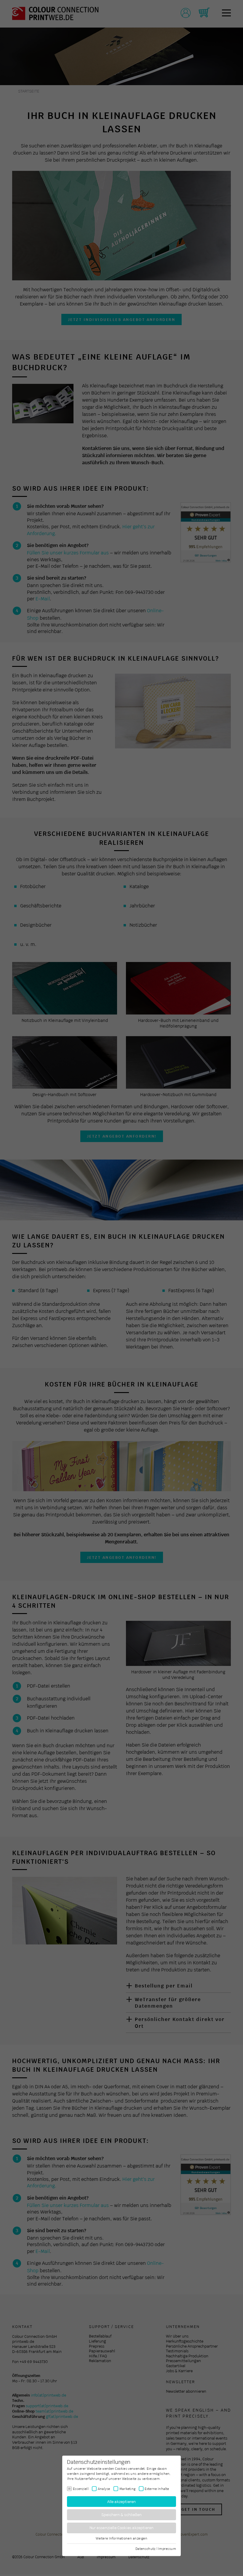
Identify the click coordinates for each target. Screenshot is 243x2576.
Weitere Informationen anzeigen (121, 2538)
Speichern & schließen (122, 2515)
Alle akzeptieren (122, 2501)
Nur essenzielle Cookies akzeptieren (122, 2528)
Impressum (167, 2548)
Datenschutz (145, 2548)
